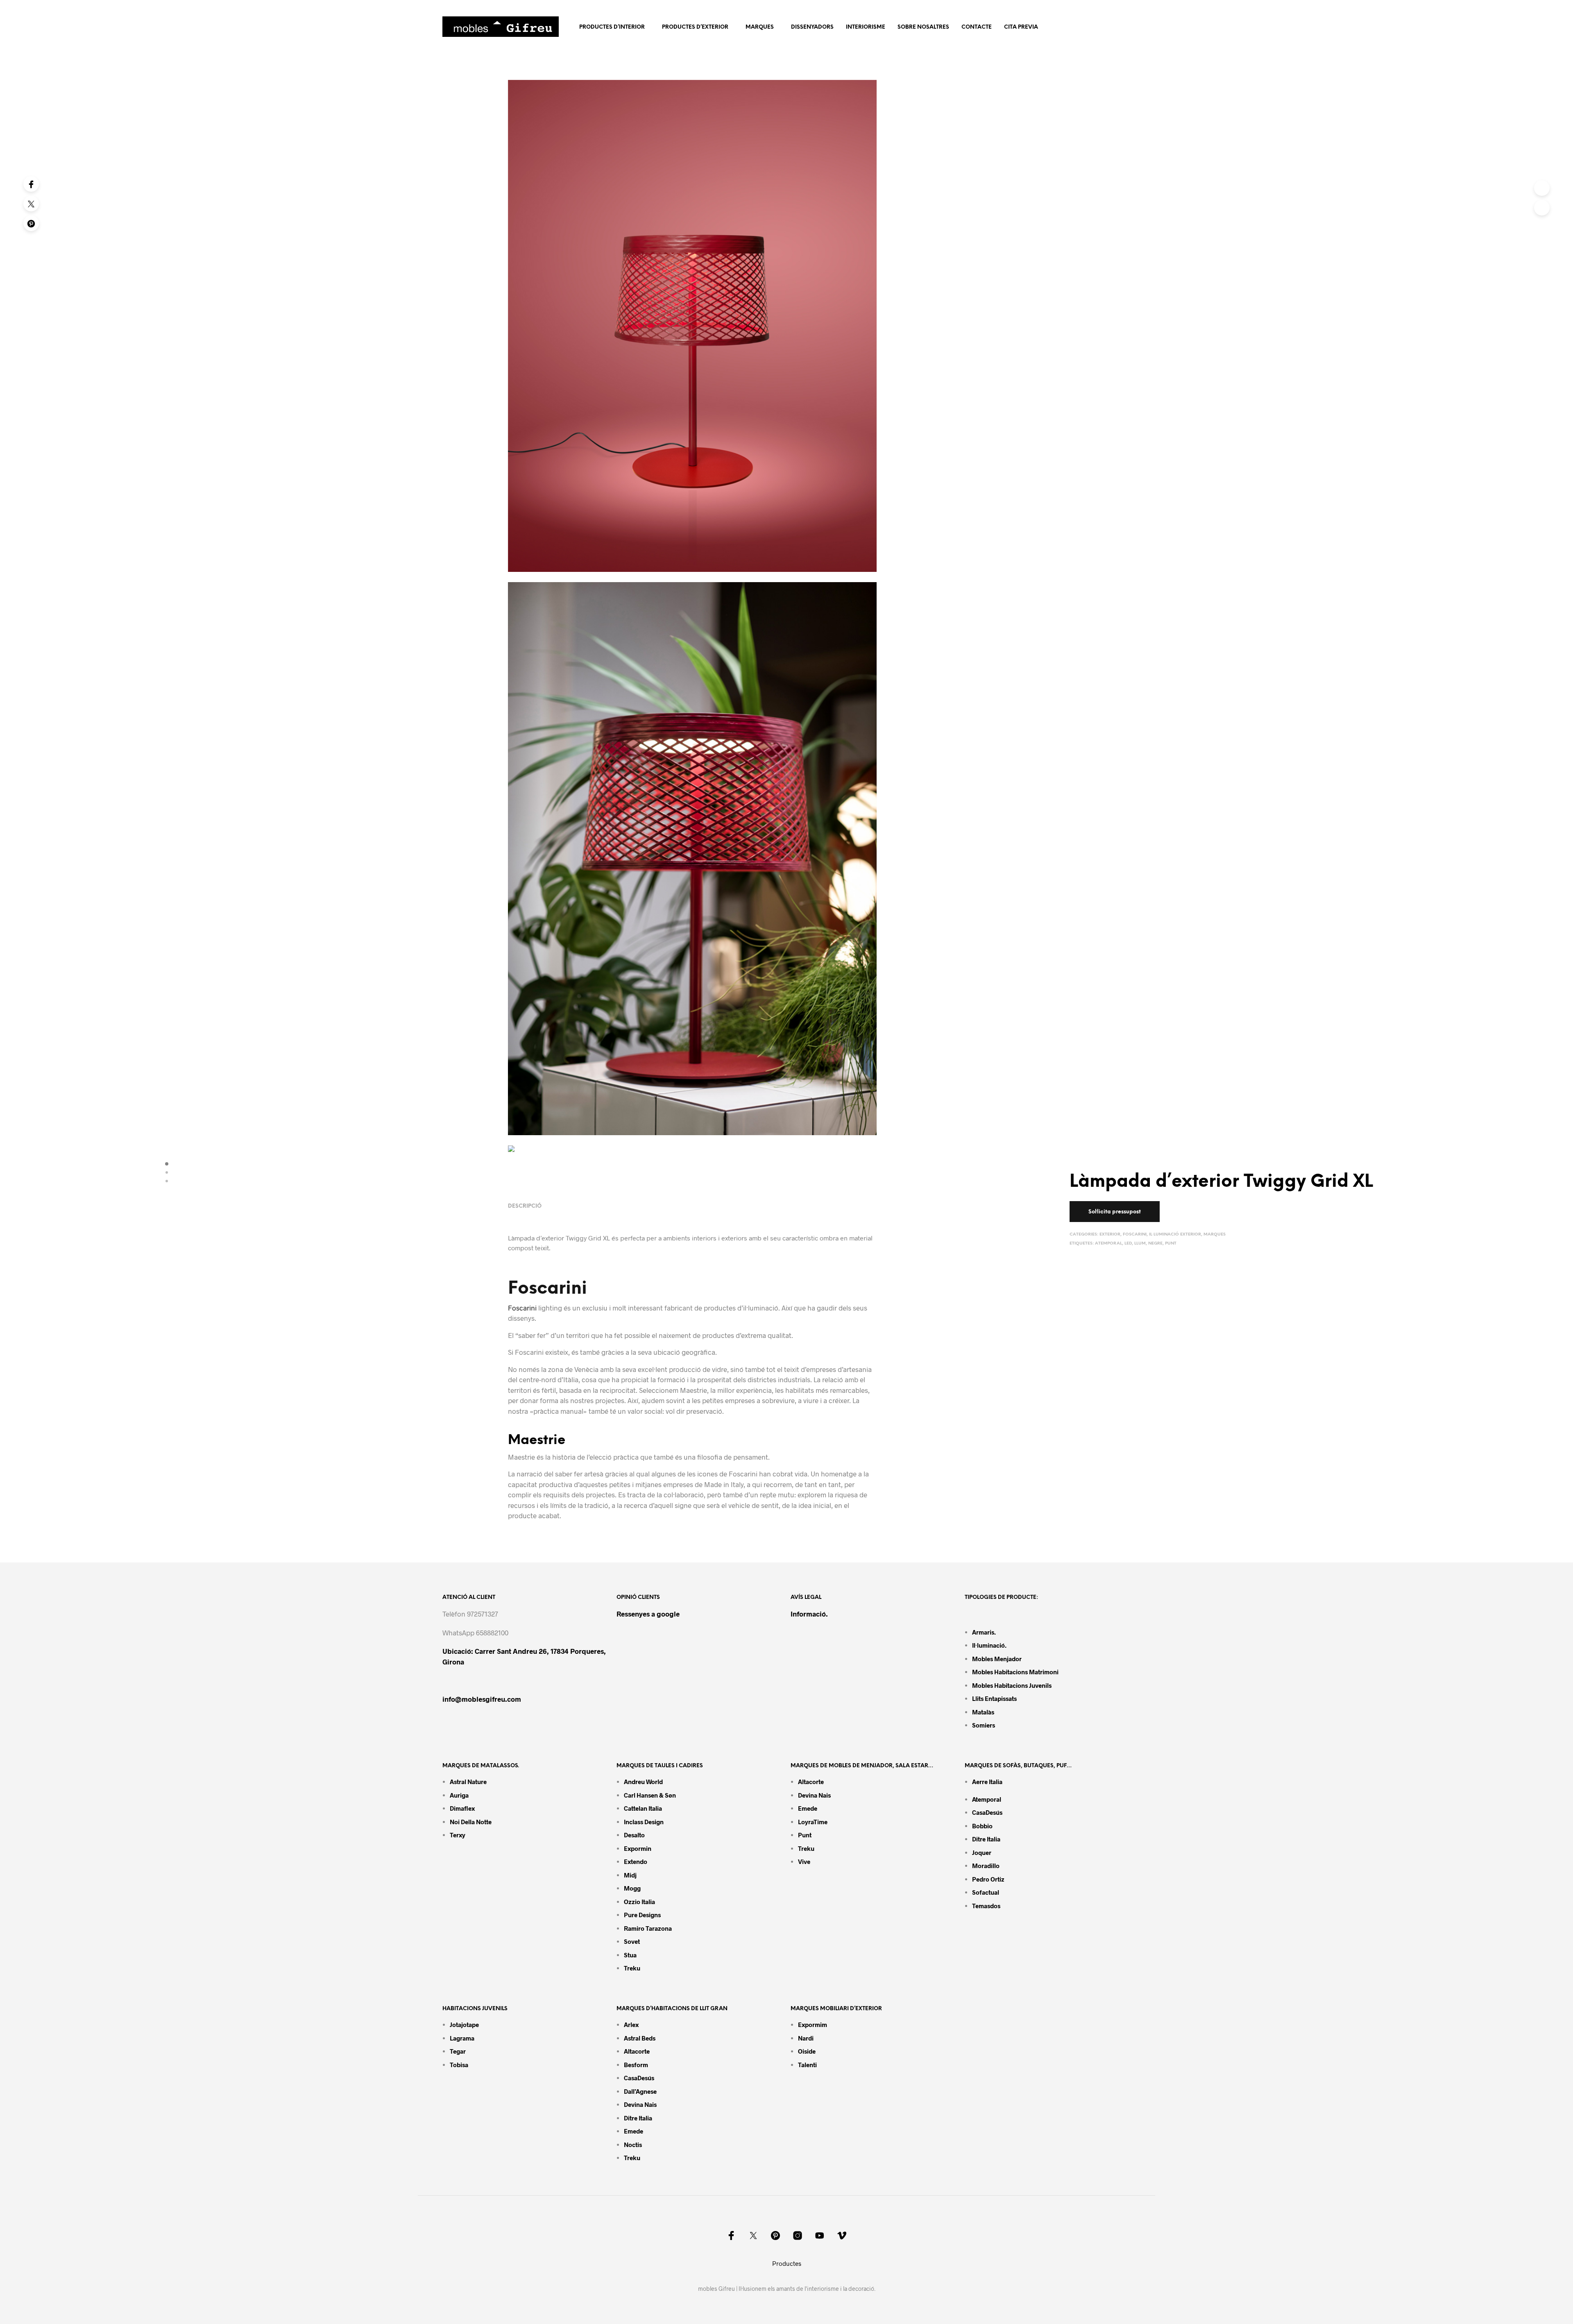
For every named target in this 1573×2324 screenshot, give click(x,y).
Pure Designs (642, 1915)
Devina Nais (814, 1795)
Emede (808, 1808)
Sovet (632, 1941)
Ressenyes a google (648, 1614)
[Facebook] (31, 184)
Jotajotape (464, 2025)
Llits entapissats (994, 1698)
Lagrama (462, 2038)
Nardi (806, 2038)
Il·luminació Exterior (1175, 1235)
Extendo (636, 1861)
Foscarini (1135, 1235)
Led (1128, 1244)
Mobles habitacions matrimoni (1015, 1672)
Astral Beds (640, 2038)
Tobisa (459, 2065)
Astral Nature (468, 1782)
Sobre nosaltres (923, 27)
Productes (787, 2263)
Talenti (807, 2065)
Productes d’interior (612, 27)
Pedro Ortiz (988, 1879)
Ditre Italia (986, 1839)
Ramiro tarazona (648, 1928)
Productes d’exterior (695, 27)
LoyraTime (813, 1822)
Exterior (1110, 1235)
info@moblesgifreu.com (482, 1699)
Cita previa (1021, 27)
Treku (632, 1968)
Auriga (459, 1795)
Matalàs (983, 1712)
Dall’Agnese (640, 2091)
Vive (804, 1861)
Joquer (982, 1852)
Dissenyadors (812, 27)
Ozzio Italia (639, 1902)
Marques (760, 27)
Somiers (984, 1725)
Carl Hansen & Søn (650, 1795)
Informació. (809, 1614)
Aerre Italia (987, 1782)
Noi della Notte (471, 1822)
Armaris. (985, 1632)
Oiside (807, 2051)
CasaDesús (987, 1812)
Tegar (458, 2051)
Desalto (634, 1835)
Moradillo (986, 1866)
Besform (636, 2065)
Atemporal (1108, 1244)
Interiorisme (866, 27)
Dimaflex (462, 1808)
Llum (1140, 1244)
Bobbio (982, 1826)
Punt (1171, 1244)
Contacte (977, 27)
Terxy (458, 1835)
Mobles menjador (997, 1659)
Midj (630, 1875)
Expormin (638, 1848)
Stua (630, 1955)
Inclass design (644, 1822)
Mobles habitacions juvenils (1012, 1685)
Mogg (632, 1888)
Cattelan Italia (643, 1808)
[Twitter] (31, 204)
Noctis (633, 2145)
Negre (1155, 1244)
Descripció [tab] (525, 1206)
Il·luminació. (989, 1645)
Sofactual (986, 1892)
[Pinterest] (31, 223)
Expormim (813, 2025)
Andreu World (643, 1782)
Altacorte (811, 1782)
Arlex (631, 2025)
